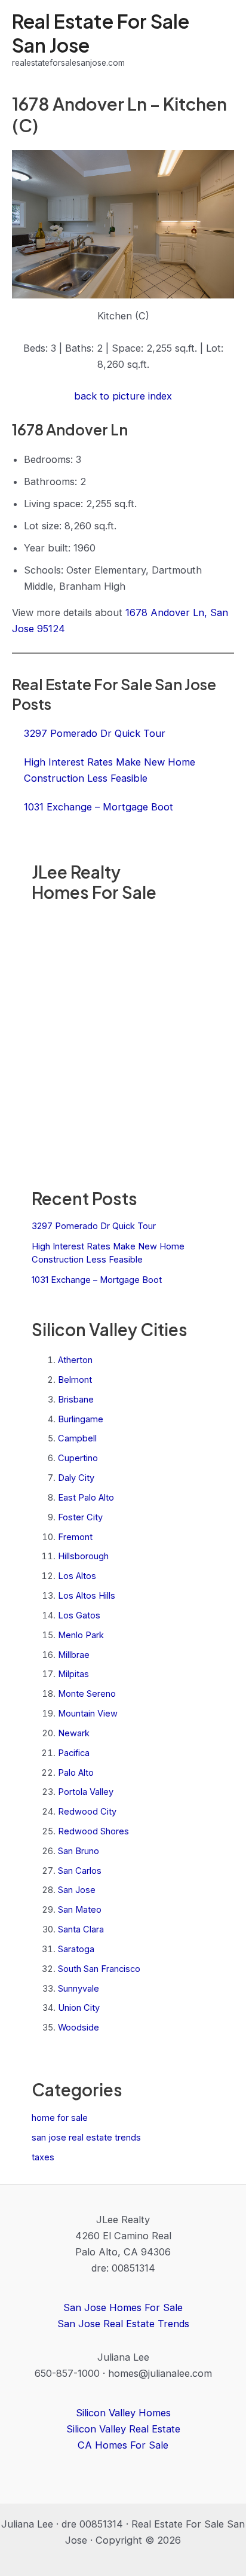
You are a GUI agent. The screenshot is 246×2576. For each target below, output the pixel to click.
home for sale (60, 2118)
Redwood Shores (93, 1831)
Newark (74, 1733)
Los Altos (77, 1576)
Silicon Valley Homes (123, 2413)
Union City (79, 2008)
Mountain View (88, 1714)
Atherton (75, 1360)
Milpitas (73, 1674)
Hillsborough (83, 1556)
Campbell (77, 1438)
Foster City (80, 1517)
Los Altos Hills (87, 1596)
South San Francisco (99, 1969)
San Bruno (79, 1851)
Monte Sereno (87, 1694)
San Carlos (80, 1871)
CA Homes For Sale (123, 2445)
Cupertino (78, 1458)
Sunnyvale (79, 1989)
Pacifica (74, 1753)
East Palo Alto (86, 1498)
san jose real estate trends (86, 2138)
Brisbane (76, 1400)
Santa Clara (81, 1929)
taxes (43, 2157)
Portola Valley (86, 1792)
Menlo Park (81, 1635)
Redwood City (87, 1812)
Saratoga (76, 1949)
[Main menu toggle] (221, 40)
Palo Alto (76, 1773)
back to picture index (123, 396)
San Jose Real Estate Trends (123, 2324)
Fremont (75, 1537)
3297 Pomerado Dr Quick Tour (94, 1226)
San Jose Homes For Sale (123, 2307)
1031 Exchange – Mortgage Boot (97, 1280)
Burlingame (81, 1419)
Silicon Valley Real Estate (123, 2429)
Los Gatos (79, 1615)
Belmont (75, 1380)
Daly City (76, 1478)
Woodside (79, 2028)
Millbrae (74, 1655)
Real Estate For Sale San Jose (101, 33)
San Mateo (80, 1910)
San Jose (77, 1890)
